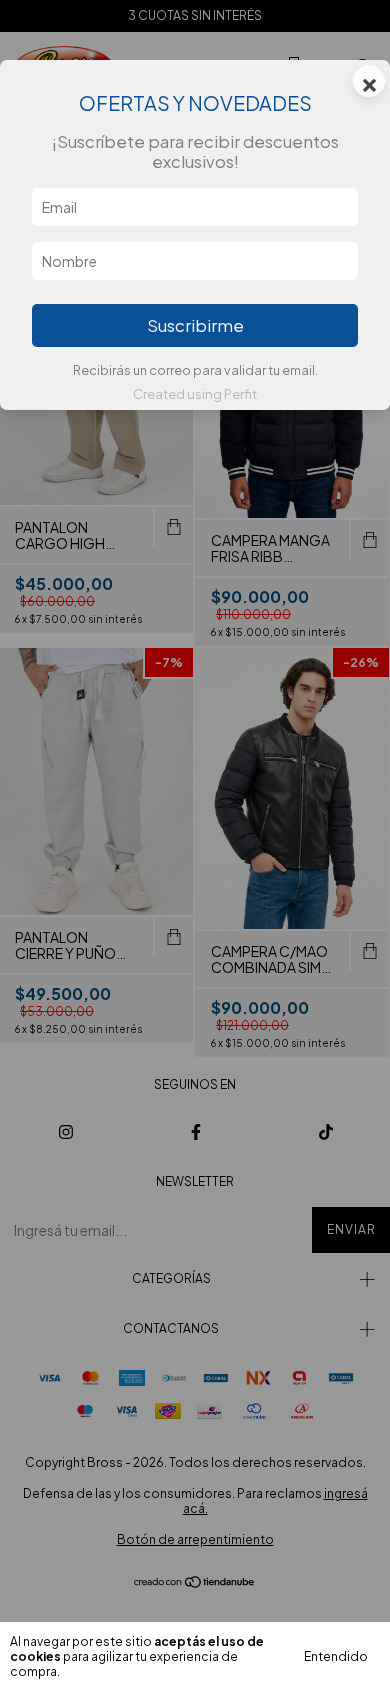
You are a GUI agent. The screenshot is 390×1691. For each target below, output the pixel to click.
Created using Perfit (195, 394)
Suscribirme (195, 325)
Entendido (336, 1656)
